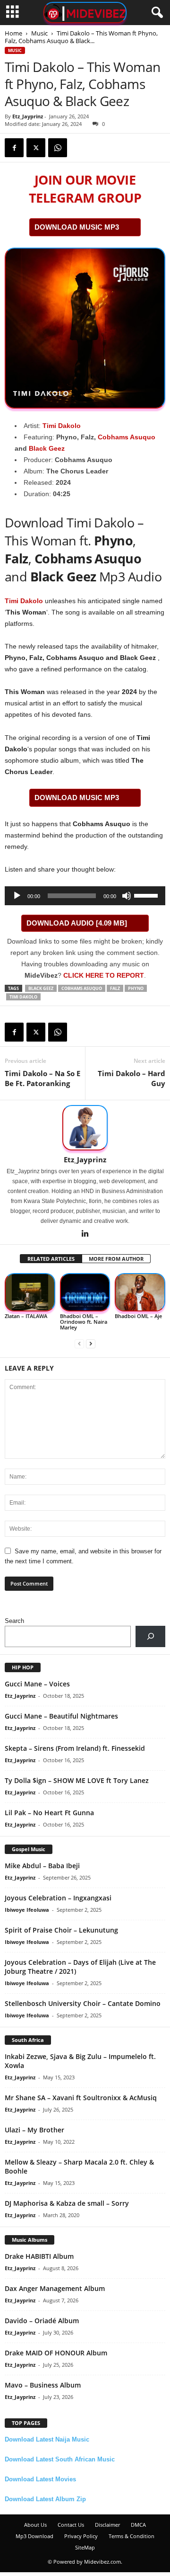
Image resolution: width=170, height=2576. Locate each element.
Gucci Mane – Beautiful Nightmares (61, 1716)
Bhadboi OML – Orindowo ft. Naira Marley (84, 1322)
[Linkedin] (85, 1234)
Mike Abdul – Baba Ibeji (42, 1866)
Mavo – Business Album (43, 2385)
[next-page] (91, 1343)
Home (13, 33)
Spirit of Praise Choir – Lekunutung (61, 1930)
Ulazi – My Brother (34, 2130)
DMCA (138, 2525)
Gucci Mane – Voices (37, 1684)
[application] (85, 896)
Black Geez (47, 448)
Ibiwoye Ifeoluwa (27, 1910)
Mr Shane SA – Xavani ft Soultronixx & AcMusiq (81, 2098)
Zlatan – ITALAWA (26, 1316)
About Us (35, 2525)
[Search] (150, 1636)
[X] (36, 148)
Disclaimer (107, 2525)
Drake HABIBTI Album (39, 2256)
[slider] (147, 895)
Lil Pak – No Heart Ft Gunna (49, 1813)
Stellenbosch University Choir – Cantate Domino (83, 2003)
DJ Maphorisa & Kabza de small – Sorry (67, 2203)
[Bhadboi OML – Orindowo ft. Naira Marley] (85, 1292)
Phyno (136, 988)
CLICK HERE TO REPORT (104, 975)
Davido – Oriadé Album (42, 2321)
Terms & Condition (132, 2536)
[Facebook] (14, 148)
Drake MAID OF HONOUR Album (56, 2353)
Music (39, 33)
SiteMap (85, 2547)
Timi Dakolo (62, 426)
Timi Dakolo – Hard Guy (132, 1078)
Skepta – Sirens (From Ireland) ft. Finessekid (75, 1748)
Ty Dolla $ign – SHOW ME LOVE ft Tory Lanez (77, 1780)
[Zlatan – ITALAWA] (30, 1292)
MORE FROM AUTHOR (116, 1259)
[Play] (17, 896)
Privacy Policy (81, 2536)
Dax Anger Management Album (55, 2288)
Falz (115, 988)
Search (14, 1621)
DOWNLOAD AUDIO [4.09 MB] (77, 923)
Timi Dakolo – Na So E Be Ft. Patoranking (42, 1078)
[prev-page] (79, 1343)
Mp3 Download (34, 2536)
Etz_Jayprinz (28, 116)
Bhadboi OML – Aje (138, 1316)
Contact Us (71, 2525)
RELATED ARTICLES (51, 1259)
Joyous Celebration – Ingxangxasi (58, 1898)
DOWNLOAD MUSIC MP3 (77, 227)
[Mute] (127, 896)
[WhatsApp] (58, 148)
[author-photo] (85, 1128)
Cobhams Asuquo (127, 437)
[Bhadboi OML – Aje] (140, 1292)
